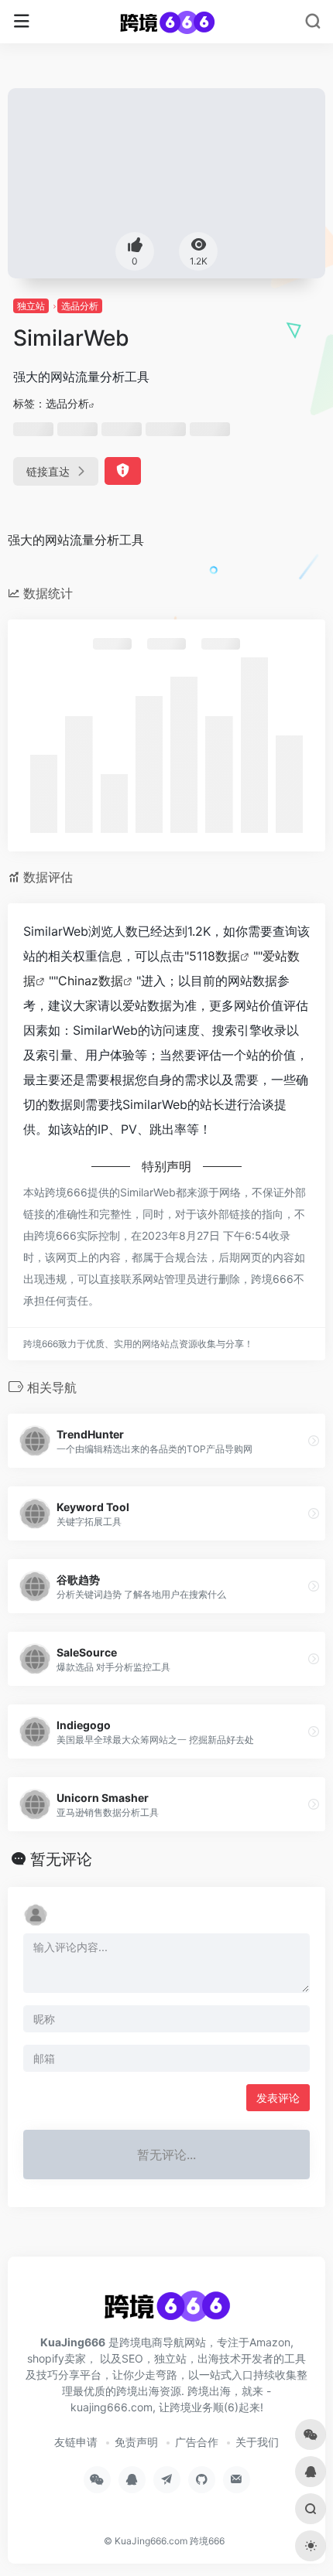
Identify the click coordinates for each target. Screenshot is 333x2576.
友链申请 (76, 2442)
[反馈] (123, 471)
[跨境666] (167, 22)
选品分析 (80, 306)
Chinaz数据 (91, 981)
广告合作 (197, 2442)
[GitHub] (202, 2480)
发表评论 (278, 2098)
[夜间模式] (311, 2546)
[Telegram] (167, 2480)
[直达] (314, 1441)
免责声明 (136, 2442)
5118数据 (215, 956)
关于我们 (257, 2442)
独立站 (31, 306)
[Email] (237, 2480)
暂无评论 (61, 1859)
